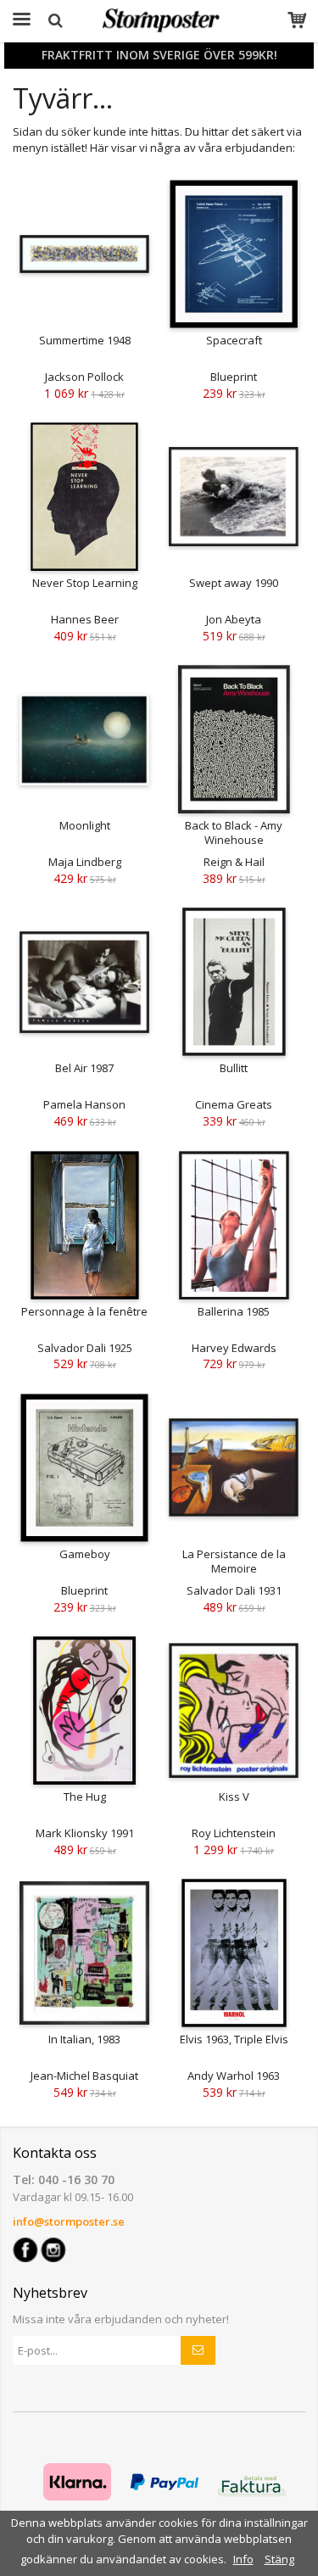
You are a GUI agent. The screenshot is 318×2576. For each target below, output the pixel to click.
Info (243, 2559)
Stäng (279, 2559)
